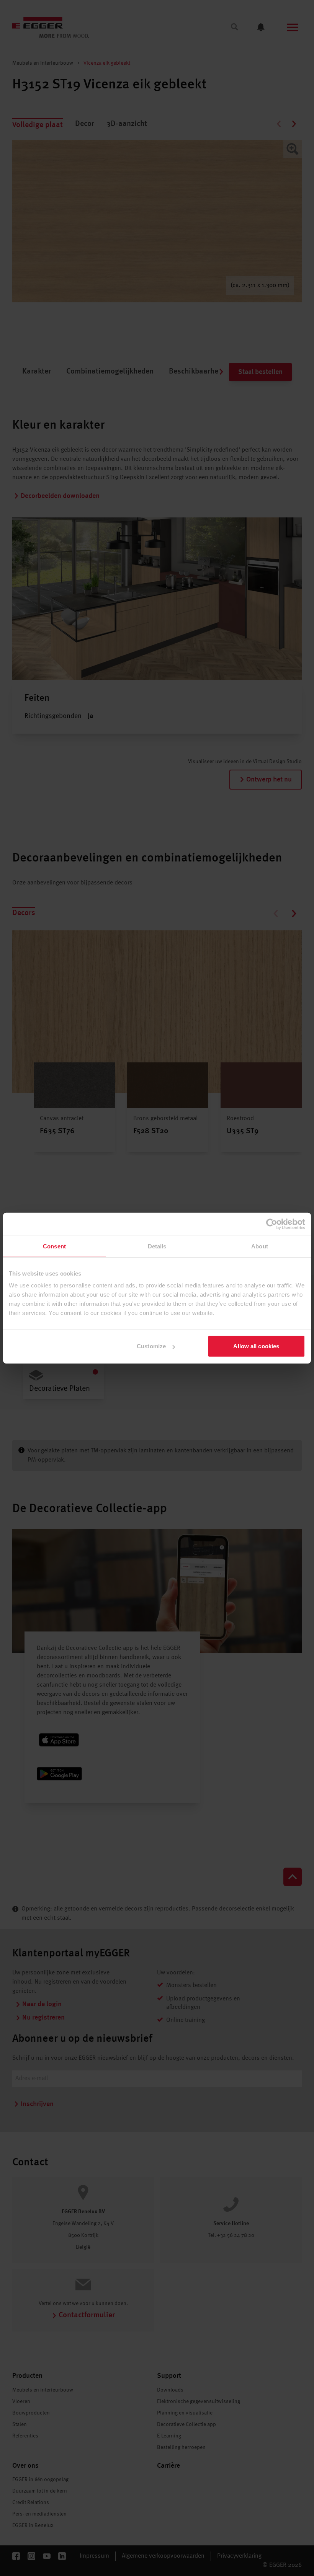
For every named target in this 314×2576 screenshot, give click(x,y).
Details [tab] (157, 1246)
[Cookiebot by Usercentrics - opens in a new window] (272, 1224)
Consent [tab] (54, 1246)
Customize (151, 1346)
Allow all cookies (256, 1346)
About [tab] (260, 1246)
